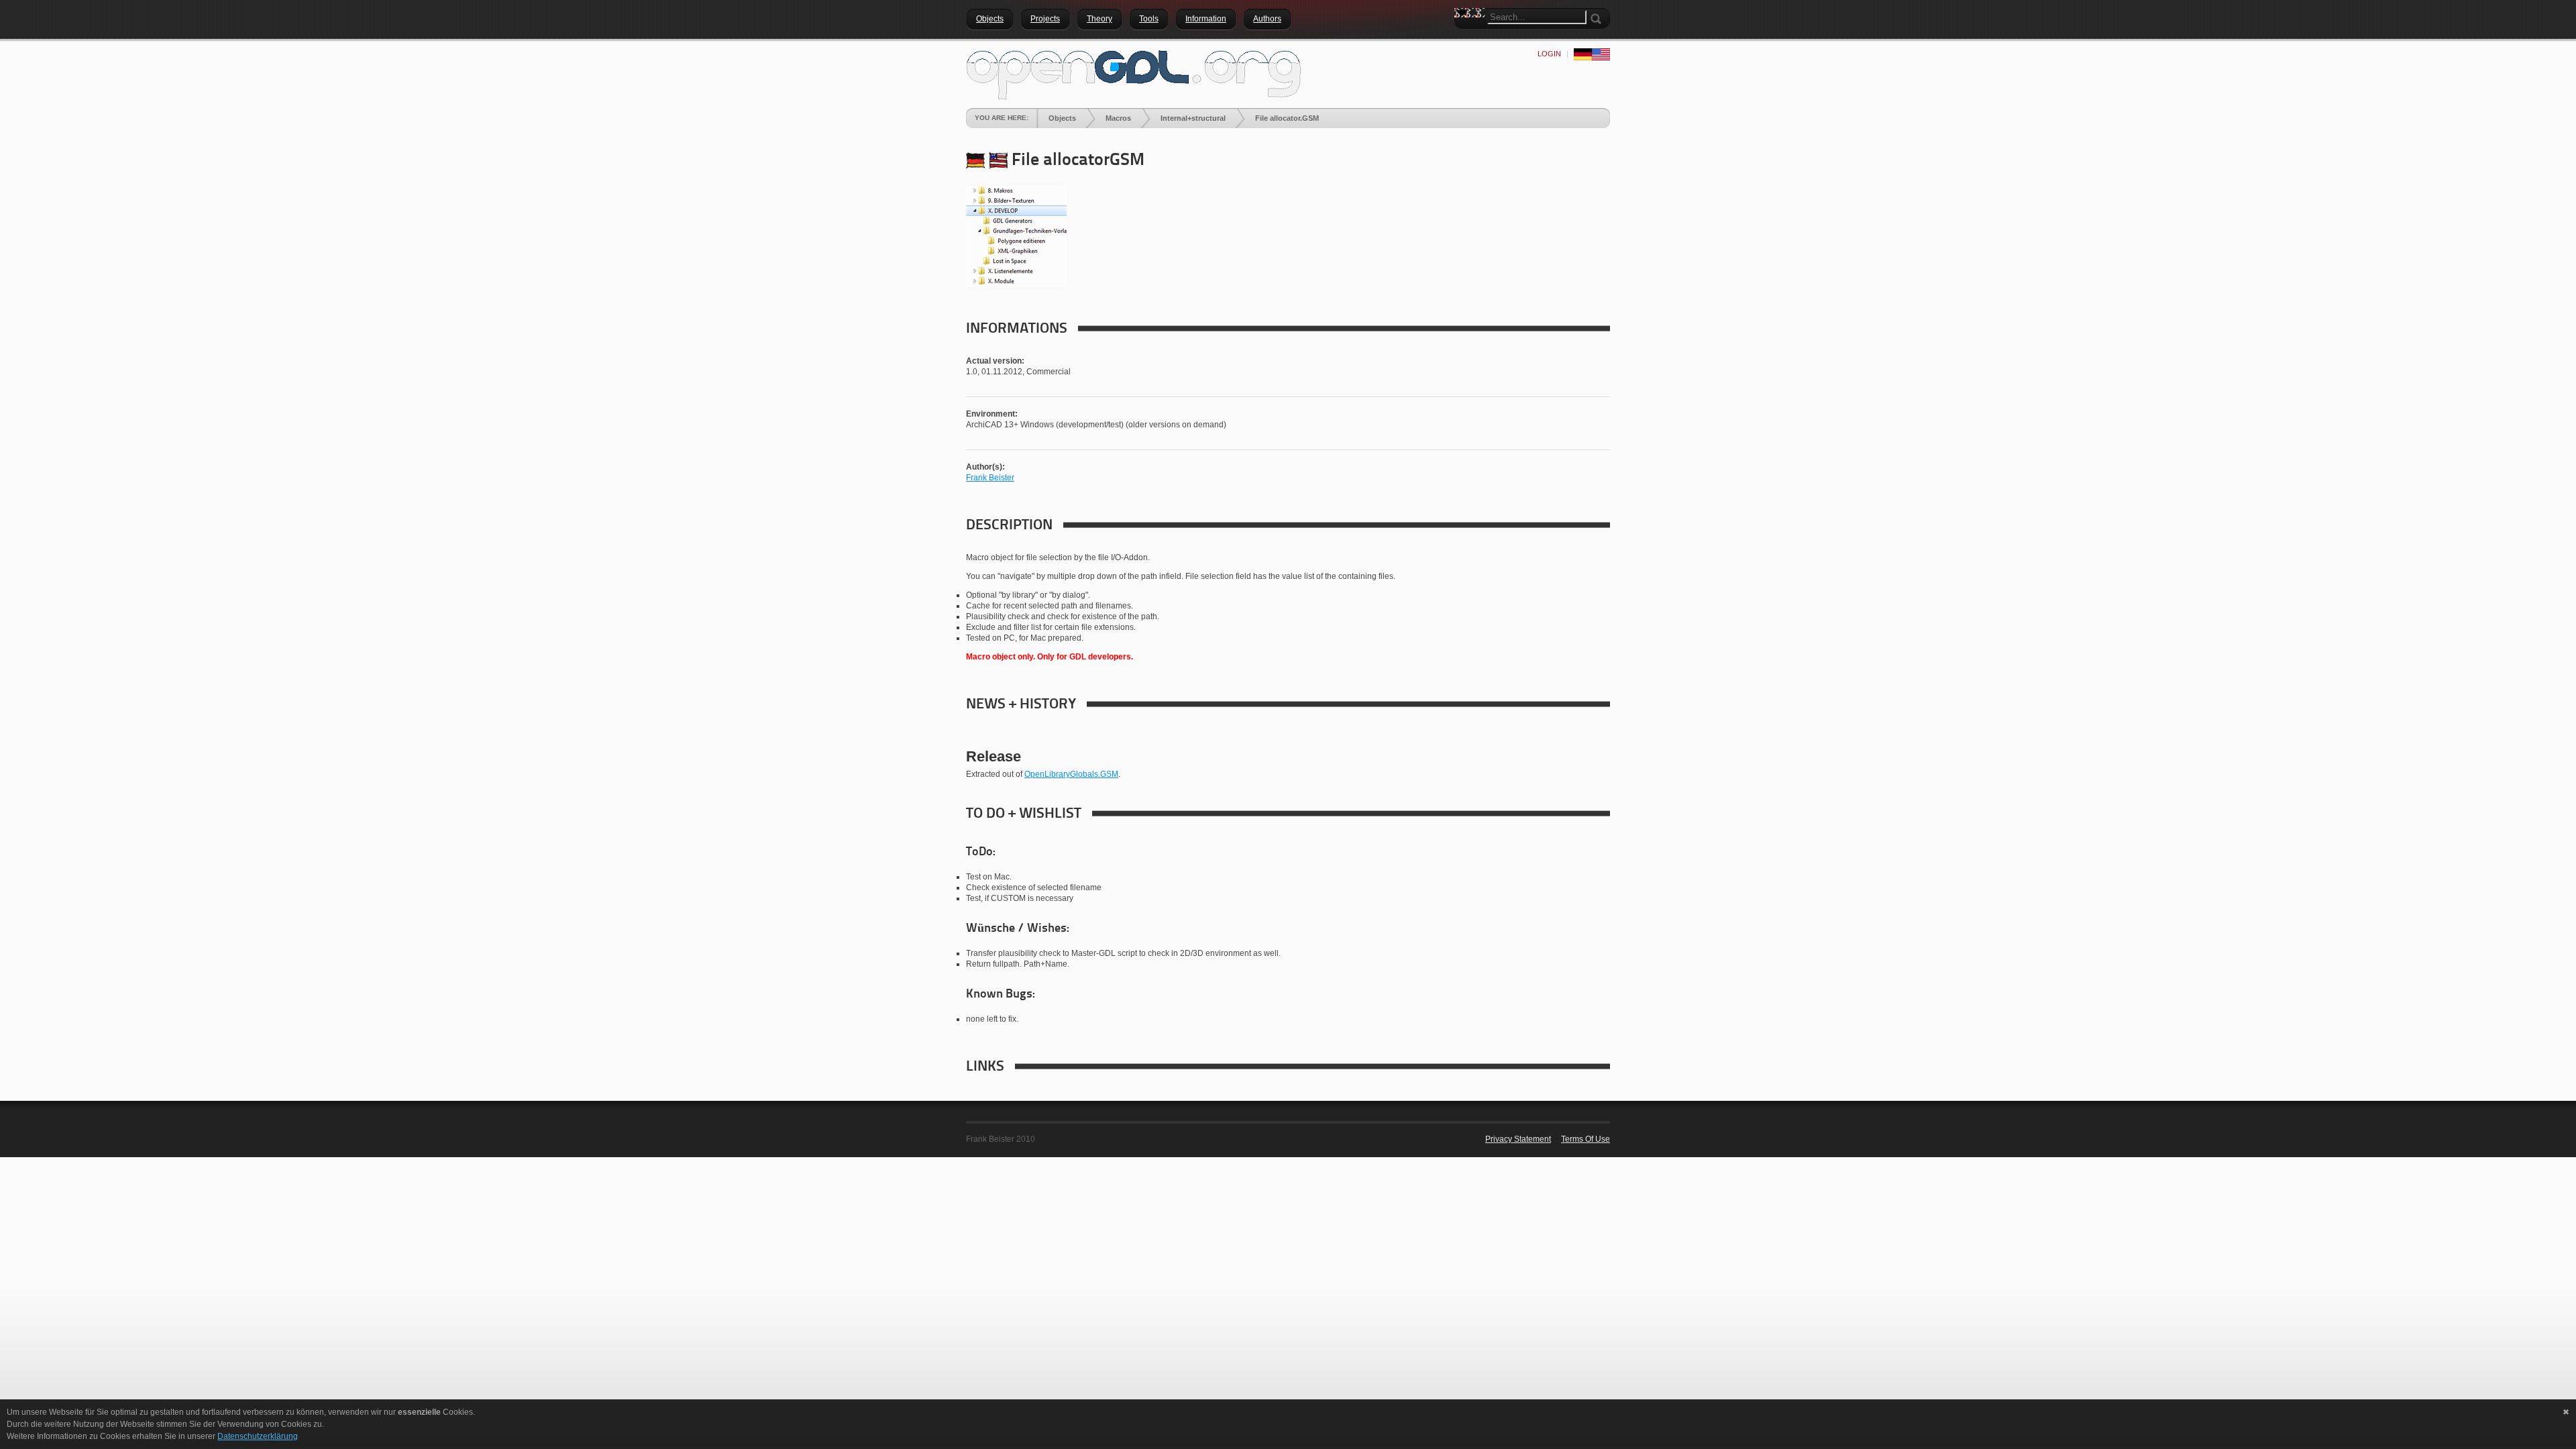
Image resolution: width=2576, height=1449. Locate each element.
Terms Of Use (1586, 1139)
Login (1549, 54)
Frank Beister (990, 478)
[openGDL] (1134, 73)
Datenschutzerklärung (258, 1436)
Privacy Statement (1518, 1139)
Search (1464, 37)
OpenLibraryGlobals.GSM (1071, 774)
